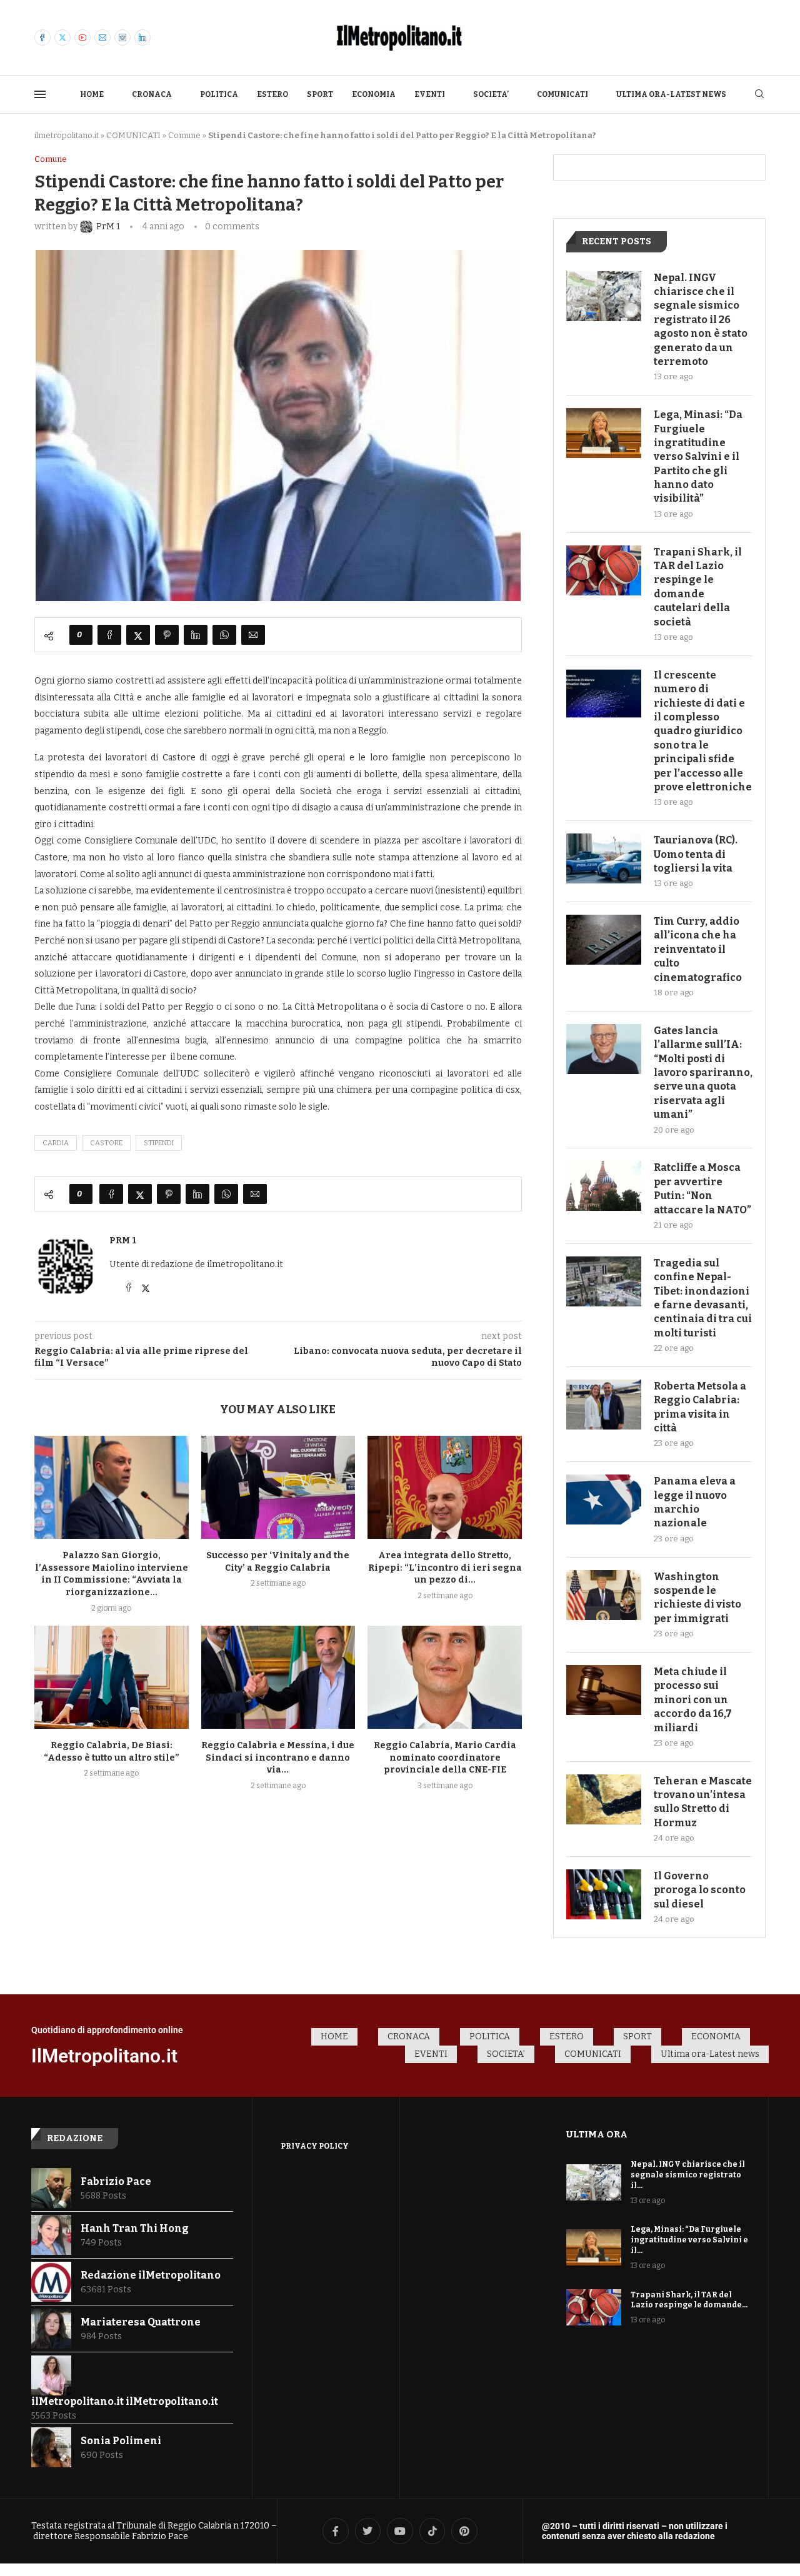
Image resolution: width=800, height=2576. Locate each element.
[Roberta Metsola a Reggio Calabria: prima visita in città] (604, 1405)
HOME (92, 94)
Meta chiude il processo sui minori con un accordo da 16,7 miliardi (693, 1700)
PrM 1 (123, 1241)
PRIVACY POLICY (315, 2146)
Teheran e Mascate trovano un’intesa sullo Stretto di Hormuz (703, 1802)
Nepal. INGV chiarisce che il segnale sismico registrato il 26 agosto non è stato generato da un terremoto (701, 320)
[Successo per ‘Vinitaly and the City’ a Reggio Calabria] (278, 1487)
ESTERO (272, 94)
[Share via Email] (253, 635)
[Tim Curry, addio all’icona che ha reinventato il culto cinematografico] (604, 940)
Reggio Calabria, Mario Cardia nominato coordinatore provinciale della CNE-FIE (445, 1758)
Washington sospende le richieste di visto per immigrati (697, 1598)
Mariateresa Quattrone (141, 2322)
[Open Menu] (40, 94)
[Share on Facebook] (109, 635)
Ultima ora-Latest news (671, 94)
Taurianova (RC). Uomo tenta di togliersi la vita (696, 854)
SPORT (320, 94)
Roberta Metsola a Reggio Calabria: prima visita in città (700, 1407)
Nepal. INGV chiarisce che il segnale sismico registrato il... (688, 2175)
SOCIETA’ (491, 94)
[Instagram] (122, 37)
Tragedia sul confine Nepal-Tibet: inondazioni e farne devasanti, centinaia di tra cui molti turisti (703, 1298)
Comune (184, 135)
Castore (106, 1143)
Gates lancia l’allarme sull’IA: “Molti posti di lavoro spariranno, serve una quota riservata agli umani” (703, 1072)
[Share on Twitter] (138, 635)
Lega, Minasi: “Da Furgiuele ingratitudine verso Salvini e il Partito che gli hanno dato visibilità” (698, 456)
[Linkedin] (142, 37)
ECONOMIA (374, 94)
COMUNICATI (562, 94)
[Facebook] (42, 37)
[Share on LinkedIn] (196, 635)
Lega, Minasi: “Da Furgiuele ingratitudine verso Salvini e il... (689, 2240)
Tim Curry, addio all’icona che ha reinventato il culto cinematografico (698, 949)
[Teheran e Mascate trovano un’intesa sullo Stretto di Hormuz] (604, 1799)
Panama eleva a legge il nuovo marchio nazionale (695, 1502)
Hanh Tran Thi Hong (135, 2228)
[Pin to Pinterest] (167, 635)
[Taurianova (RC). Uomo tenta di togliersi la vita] (604, 858)
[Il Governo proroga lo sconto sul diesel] (604, 1894)
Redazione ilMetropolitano (151, 2275)
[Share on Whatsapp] (224, 635)
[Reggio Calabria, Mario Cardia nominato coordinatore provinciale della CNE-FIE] (445, 1677)
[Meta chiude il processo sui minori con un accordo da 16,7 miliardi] (604, 1690)
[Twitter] (62, 37)
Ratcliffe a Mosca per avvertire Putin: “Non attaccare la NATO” (702, 1188)
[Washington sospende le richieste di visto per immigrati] (604, 1595)
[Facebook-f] (336, 2531)
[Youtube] (82, 37)
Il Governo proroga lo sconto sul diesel (700, 1890)
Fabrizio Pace (116, 2181)
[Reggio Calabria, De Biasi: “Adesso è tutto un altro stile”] (112, 1677)
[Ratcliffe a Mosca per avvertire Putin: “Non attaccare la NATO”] (604, 1186)
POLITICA (219, 94)
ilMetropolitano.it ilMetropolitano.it (125, 2401)
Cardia (56, 1143)
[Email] (102, 37)
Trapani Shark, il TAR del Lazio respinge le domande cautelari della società (698, 587)
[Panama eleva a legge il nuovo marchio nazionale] (604, 1499)
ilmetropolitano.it (67, 135)
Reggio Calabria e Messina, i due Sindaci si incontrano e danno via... (278, 1758)
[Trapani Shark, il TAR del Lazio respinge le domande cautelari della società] (604, 570)
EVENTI (430, 94)
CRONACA (152, 94)
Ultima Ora (597, 2134)
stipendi (159, 1143)
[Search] (759, 95)
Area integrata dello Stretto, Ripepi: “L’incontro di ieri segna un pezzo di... (445, 1568)
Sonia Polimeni (121, 2441)
